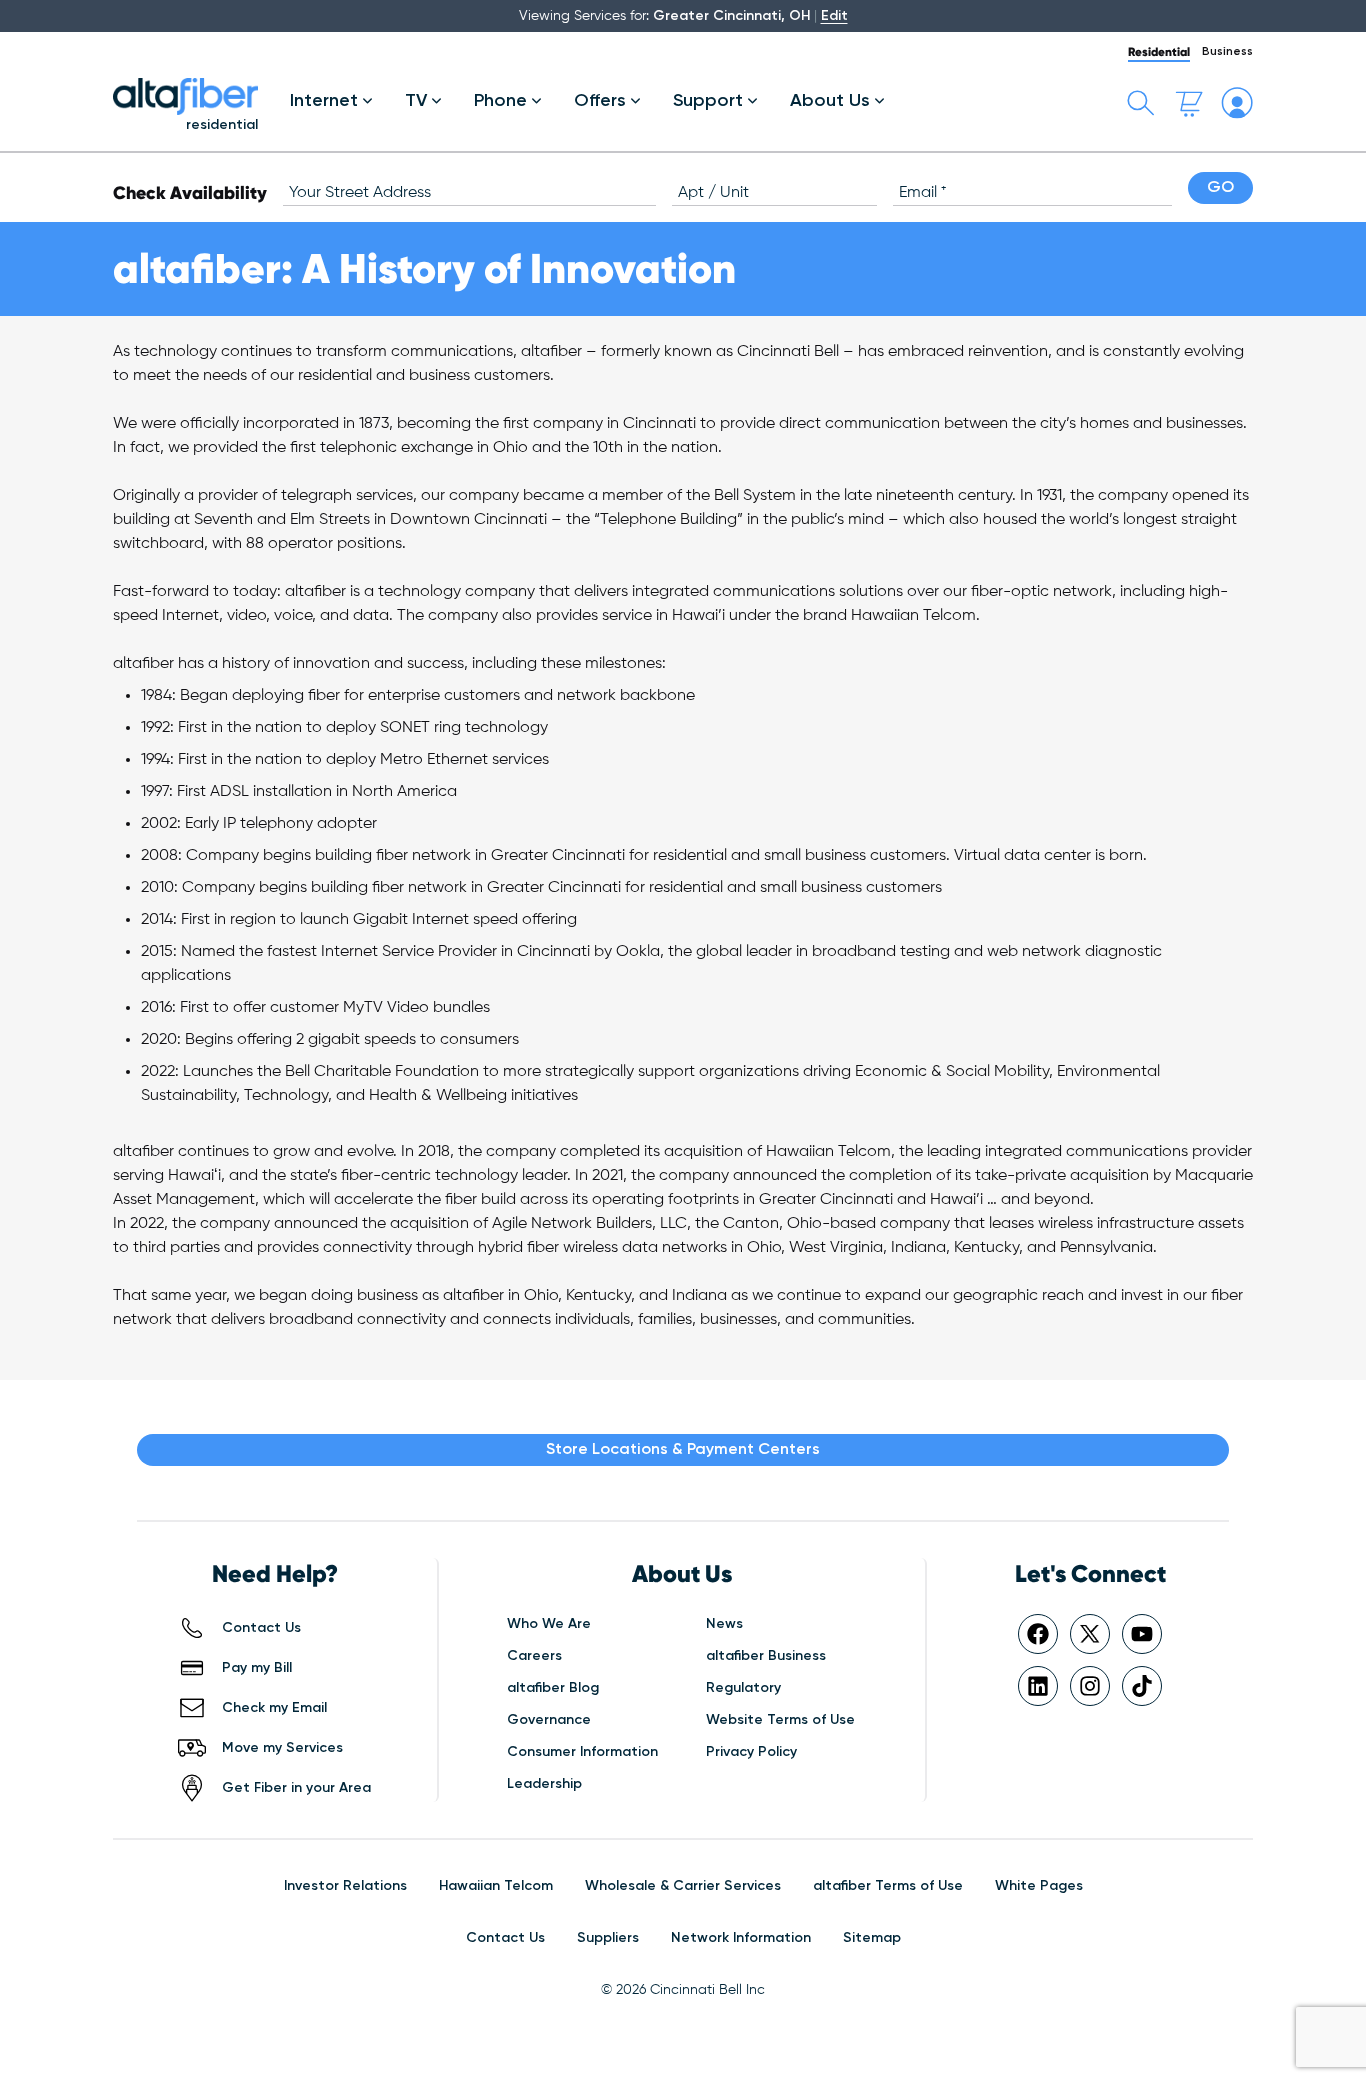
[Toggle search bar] (1141, 103)
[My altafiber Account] (1237, 103)
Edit (834, 16)
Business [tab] (1227, 52)
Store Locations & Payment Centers (683, 1450)
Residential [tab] (1159, 51)
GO (1220, 188)
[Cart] (1189, 103)
